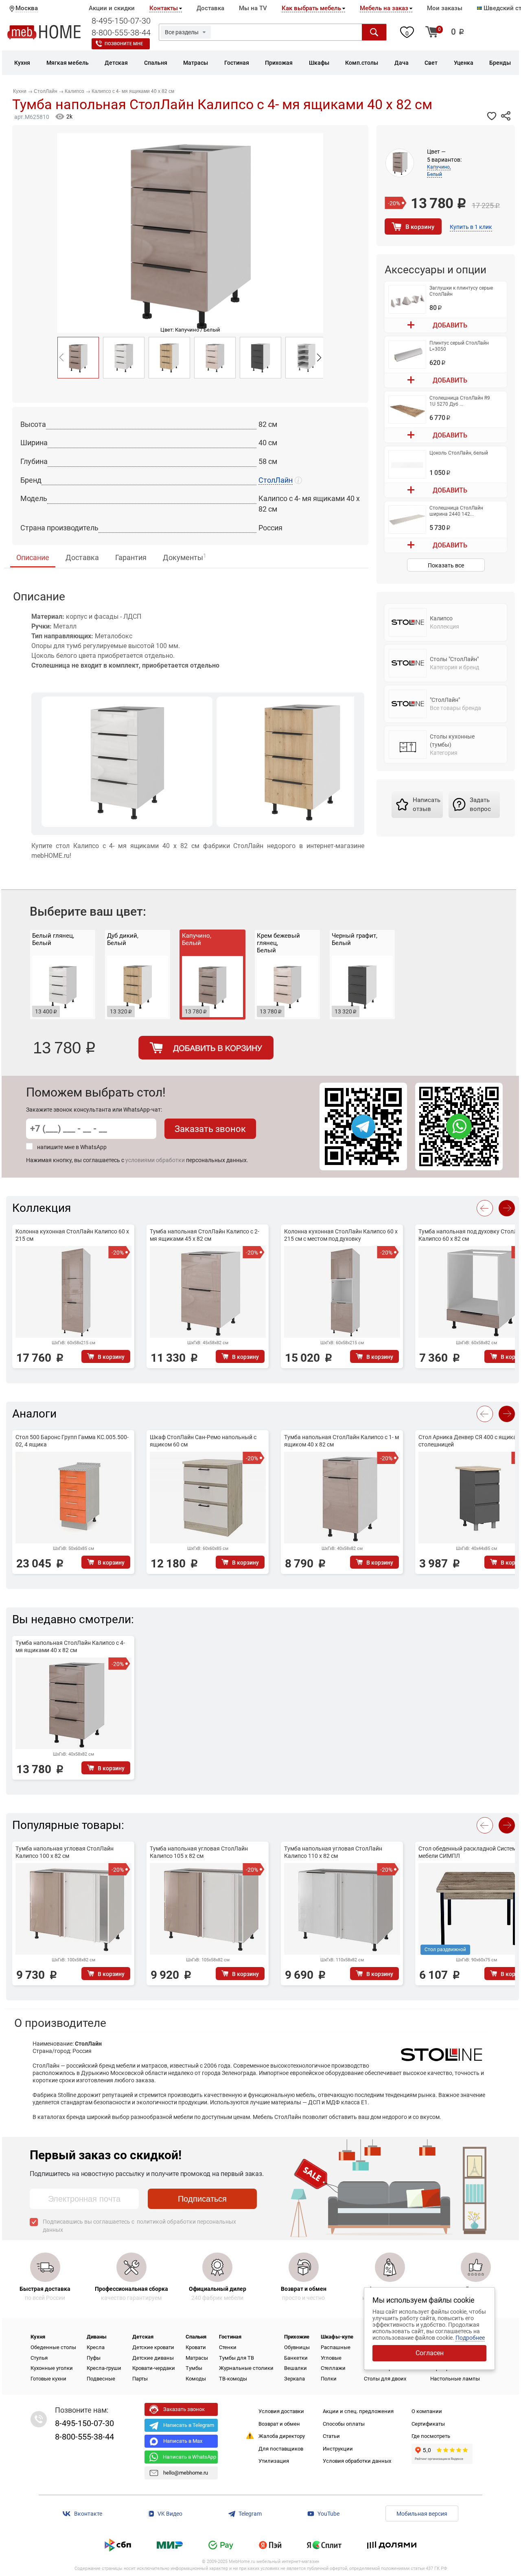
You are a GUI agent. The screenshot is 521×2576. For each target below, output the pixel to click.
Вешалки (296, 2368)
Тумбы (194, 2368)
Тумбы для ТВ (236, 2358)
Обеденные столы (53, 2347)
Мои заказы (445, 8)
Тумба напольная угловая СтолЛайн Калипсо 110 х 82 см (333, 1852)
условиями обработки (155, 1160)
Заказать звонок (210, 1129)
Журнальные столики (246, 2368)
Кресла (96, 2347)
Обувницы (297, 2347)
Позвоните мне (124, 44)
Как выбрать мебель (311, 8)
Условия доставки (281, 2411)
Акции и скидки (112, 8)
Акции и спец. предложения (358, 2411)
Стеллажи (333, 2368)
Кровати (196, 2347)
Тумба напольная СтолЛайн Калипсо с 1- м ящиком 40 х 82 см (341, 1441)
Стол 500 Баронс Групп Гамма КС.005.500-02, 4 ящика (72, 1441)
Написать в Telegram (189, 2425)
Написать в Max (183, 2441)
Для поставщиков (281, 2449)
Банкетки (296, 2358)
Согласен (430, 2353)
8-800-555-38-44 (121, 33)
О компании (427, 2411)
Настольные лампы (455, 2379)
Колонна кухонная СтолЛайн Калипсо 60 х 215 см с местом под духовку (341, 1235)
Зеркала (294, 2379)
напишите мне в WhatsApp (72, 1147)
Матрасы (197, 2358)
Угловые (331, 2358)
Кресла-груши (104, 2368)
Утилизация (274, 2461)
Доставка (210, 8)
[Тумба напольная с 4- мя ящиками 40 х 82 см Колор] (124, 358)
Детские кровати (153, 2347)
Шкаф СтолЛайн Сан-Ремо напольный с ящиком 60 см (203, 1441)
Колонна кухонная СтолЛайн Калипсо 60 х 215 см (72, 1235)
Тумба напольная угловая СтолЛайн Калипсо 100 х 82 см (65, 1852)
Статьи (331, 2436)
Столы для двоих (385, 2379)
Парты (140, 2379)
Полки (329, 2379)
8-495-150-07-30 (121, 21)
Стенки (228, 2347)
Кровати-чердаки (154, 2368)
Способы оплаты (344, 2424)
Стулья (39, 2358)
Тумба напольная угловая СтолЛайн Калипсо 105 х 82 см (199, 1852)
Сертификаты (428, 2424)
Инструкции (338, 2449)
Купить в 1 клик (471, 227)
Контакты (164, 8)
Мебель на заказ (384, 8)
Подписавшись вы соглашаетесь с (139, 2226)
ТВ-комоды (233, 2379)
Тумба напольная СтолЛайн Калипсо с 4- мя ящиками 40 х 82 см (70, 1646)
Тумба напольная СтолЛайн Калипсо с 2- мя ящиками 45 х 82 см (205, 1235)
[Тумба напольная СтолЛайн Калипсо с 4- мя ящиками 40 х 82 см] (78, 358)
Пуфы (94, 2358)
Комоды (196, 2379)
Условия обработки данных (357, 2461)
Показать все (446, 565)
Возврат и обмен (279, 2424)
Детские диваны (153, 2358)
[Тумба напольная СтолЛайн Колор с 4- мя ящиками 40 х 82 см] (306, 358)
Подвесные (101, 2379)
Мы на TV (253, 8)
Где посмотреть (431, 2436)
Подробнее (470, 2338)
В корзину (420, 227)
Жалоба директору (282, 2436)
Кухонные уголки (52, 2368)
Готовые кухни (48, 2379)
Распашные (336, 2347)
